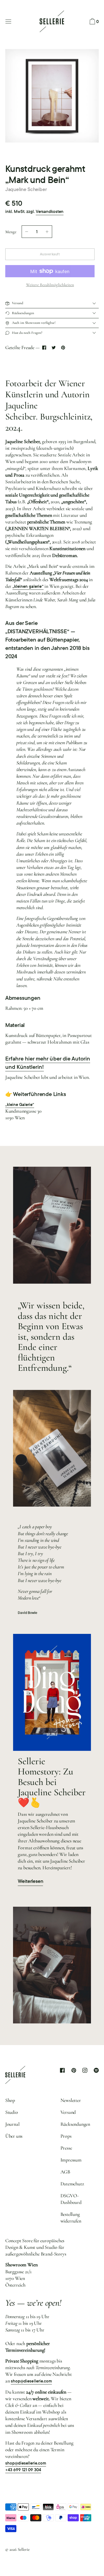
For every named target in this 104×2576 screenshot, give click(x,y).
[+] (47, 232)
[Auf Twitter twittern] (54, 347)
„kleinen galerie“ (28, 586)
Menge (11, 232)
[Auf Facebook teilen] (44, 347)
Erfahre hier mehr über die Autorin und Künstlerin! (48, 1063)
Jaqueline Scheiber (26, 189)
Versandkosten (50, 212)
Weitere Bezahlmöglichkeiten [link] (50, 285)
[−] (27, 232)
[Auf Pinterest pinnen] (63, 347)
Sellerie (24, 2549)
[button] (94, 22)
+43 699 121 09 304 (23, 2470)
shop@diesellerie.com (31, 2381)
